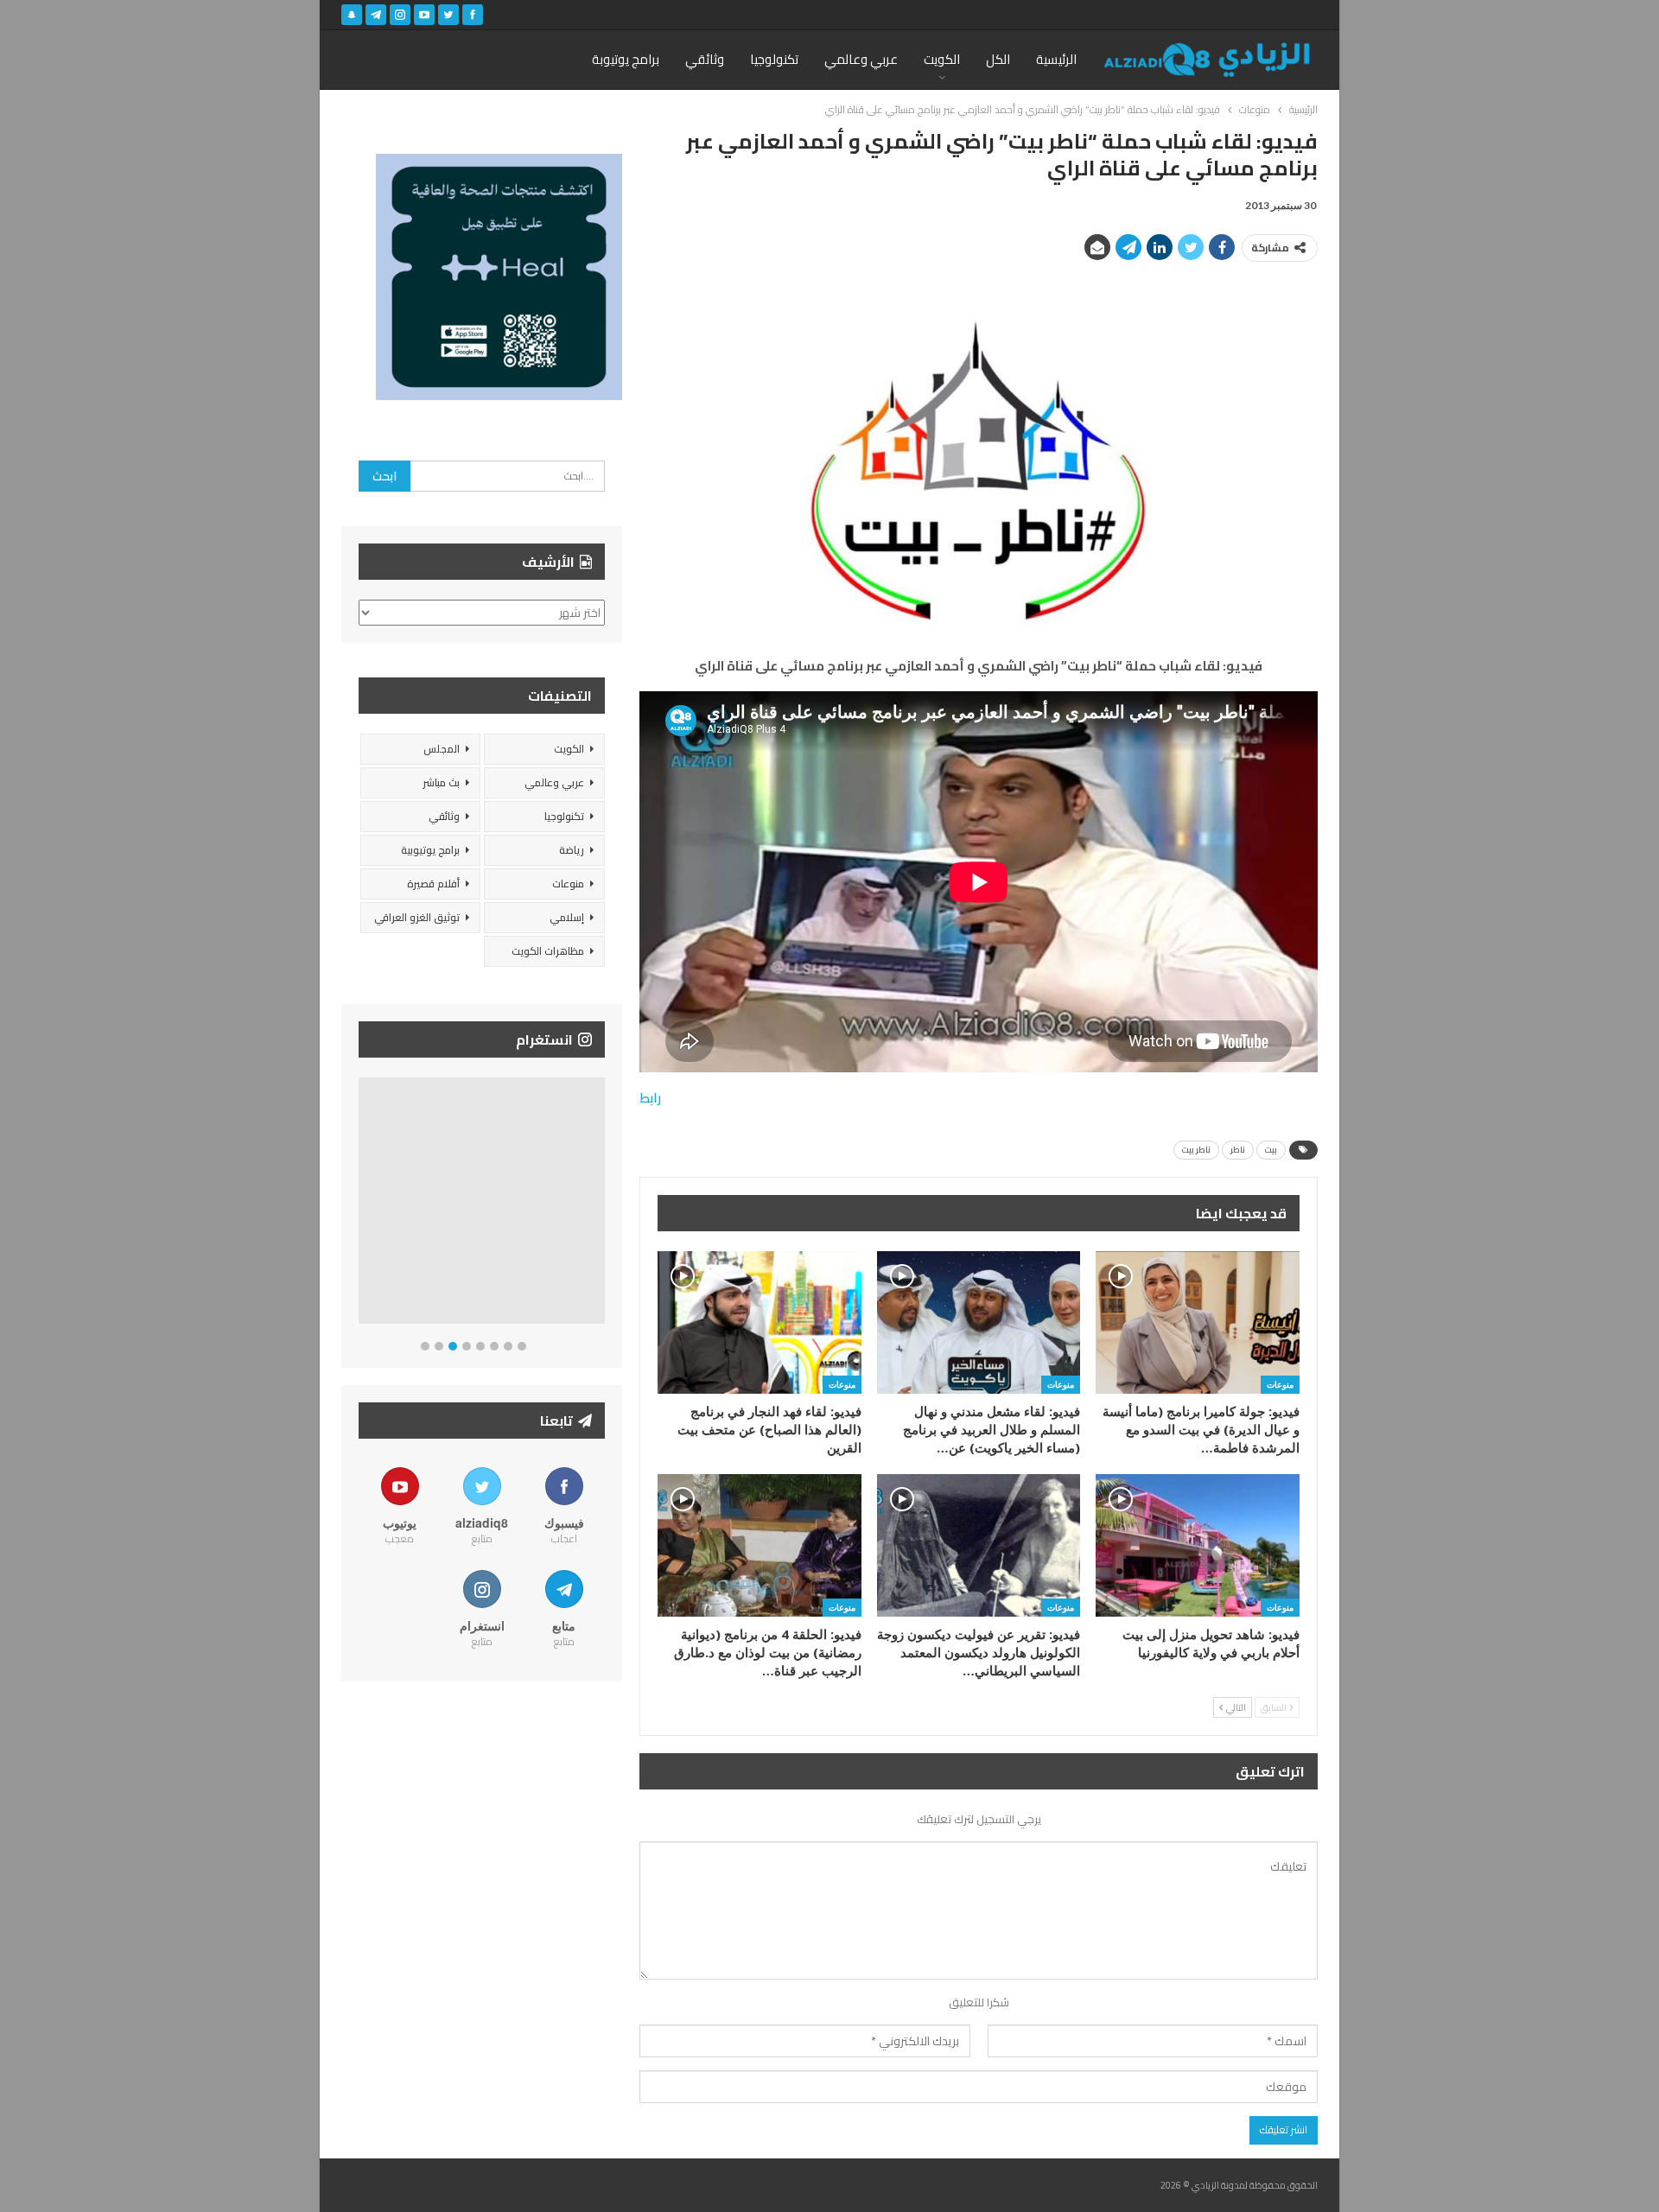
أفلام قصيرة (433, 884)
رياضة (572, 850)
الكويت (942, 59)
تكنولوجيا (774, 59)
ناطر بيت (1196, 1150)
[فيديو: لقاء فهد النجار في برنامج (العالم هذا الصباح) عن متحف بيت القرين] (760, 1322)
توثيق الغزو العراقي (417, 917)
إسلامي (567, 917)
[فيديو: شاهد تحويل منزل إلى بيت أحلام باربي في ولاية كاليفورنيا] (1198, 1545)
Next (601, 1204)
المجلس (442, 749)
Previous (363, 1204)
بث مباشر (441, 782)
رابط (650, 1098)
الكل (998, 59)
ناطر (1238, 1150)
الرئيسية (1056, 59)
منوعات (1280, 1384)
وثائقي (705, 59)
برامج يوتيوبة (626, 59)
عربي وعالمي (861, 59)
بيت (1271, 1150)
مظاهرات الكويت (548, 951)
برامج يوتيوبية (430, 850)
